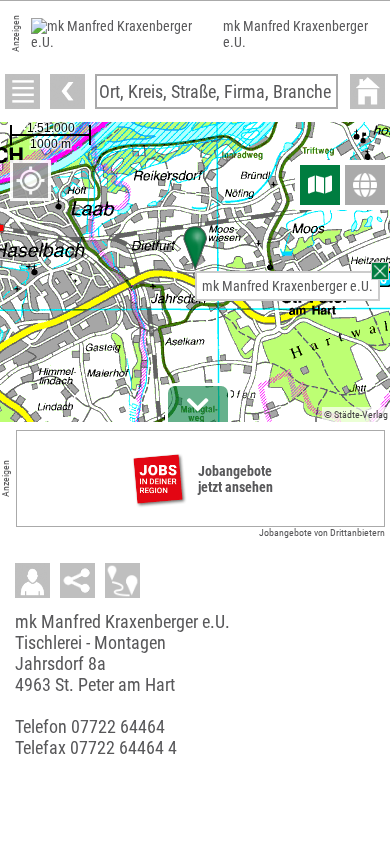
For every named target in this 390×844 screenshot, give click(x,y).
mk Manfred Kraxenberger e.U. (287, 286)
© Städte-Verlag (356, 414)
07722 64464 (118, 726)
